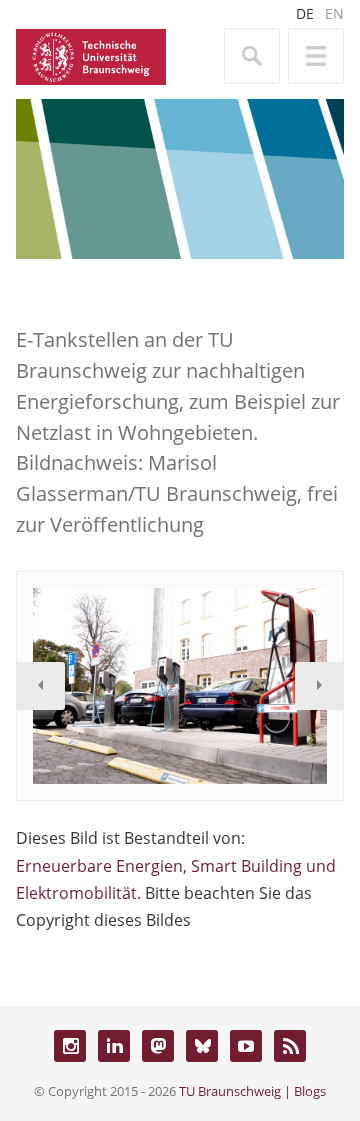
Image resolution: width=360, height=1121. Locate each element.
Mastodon (158, 1046)
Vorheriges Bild (41, 686)
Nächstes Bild (319, 686)
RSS (290, 1046)
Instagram (70, 1046)
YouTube (246, 1046)
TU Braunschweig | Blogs (252, 1091)
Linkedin (114, 1046)
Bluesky (202, 1046)
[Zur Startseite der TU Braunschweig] (91, 55)
